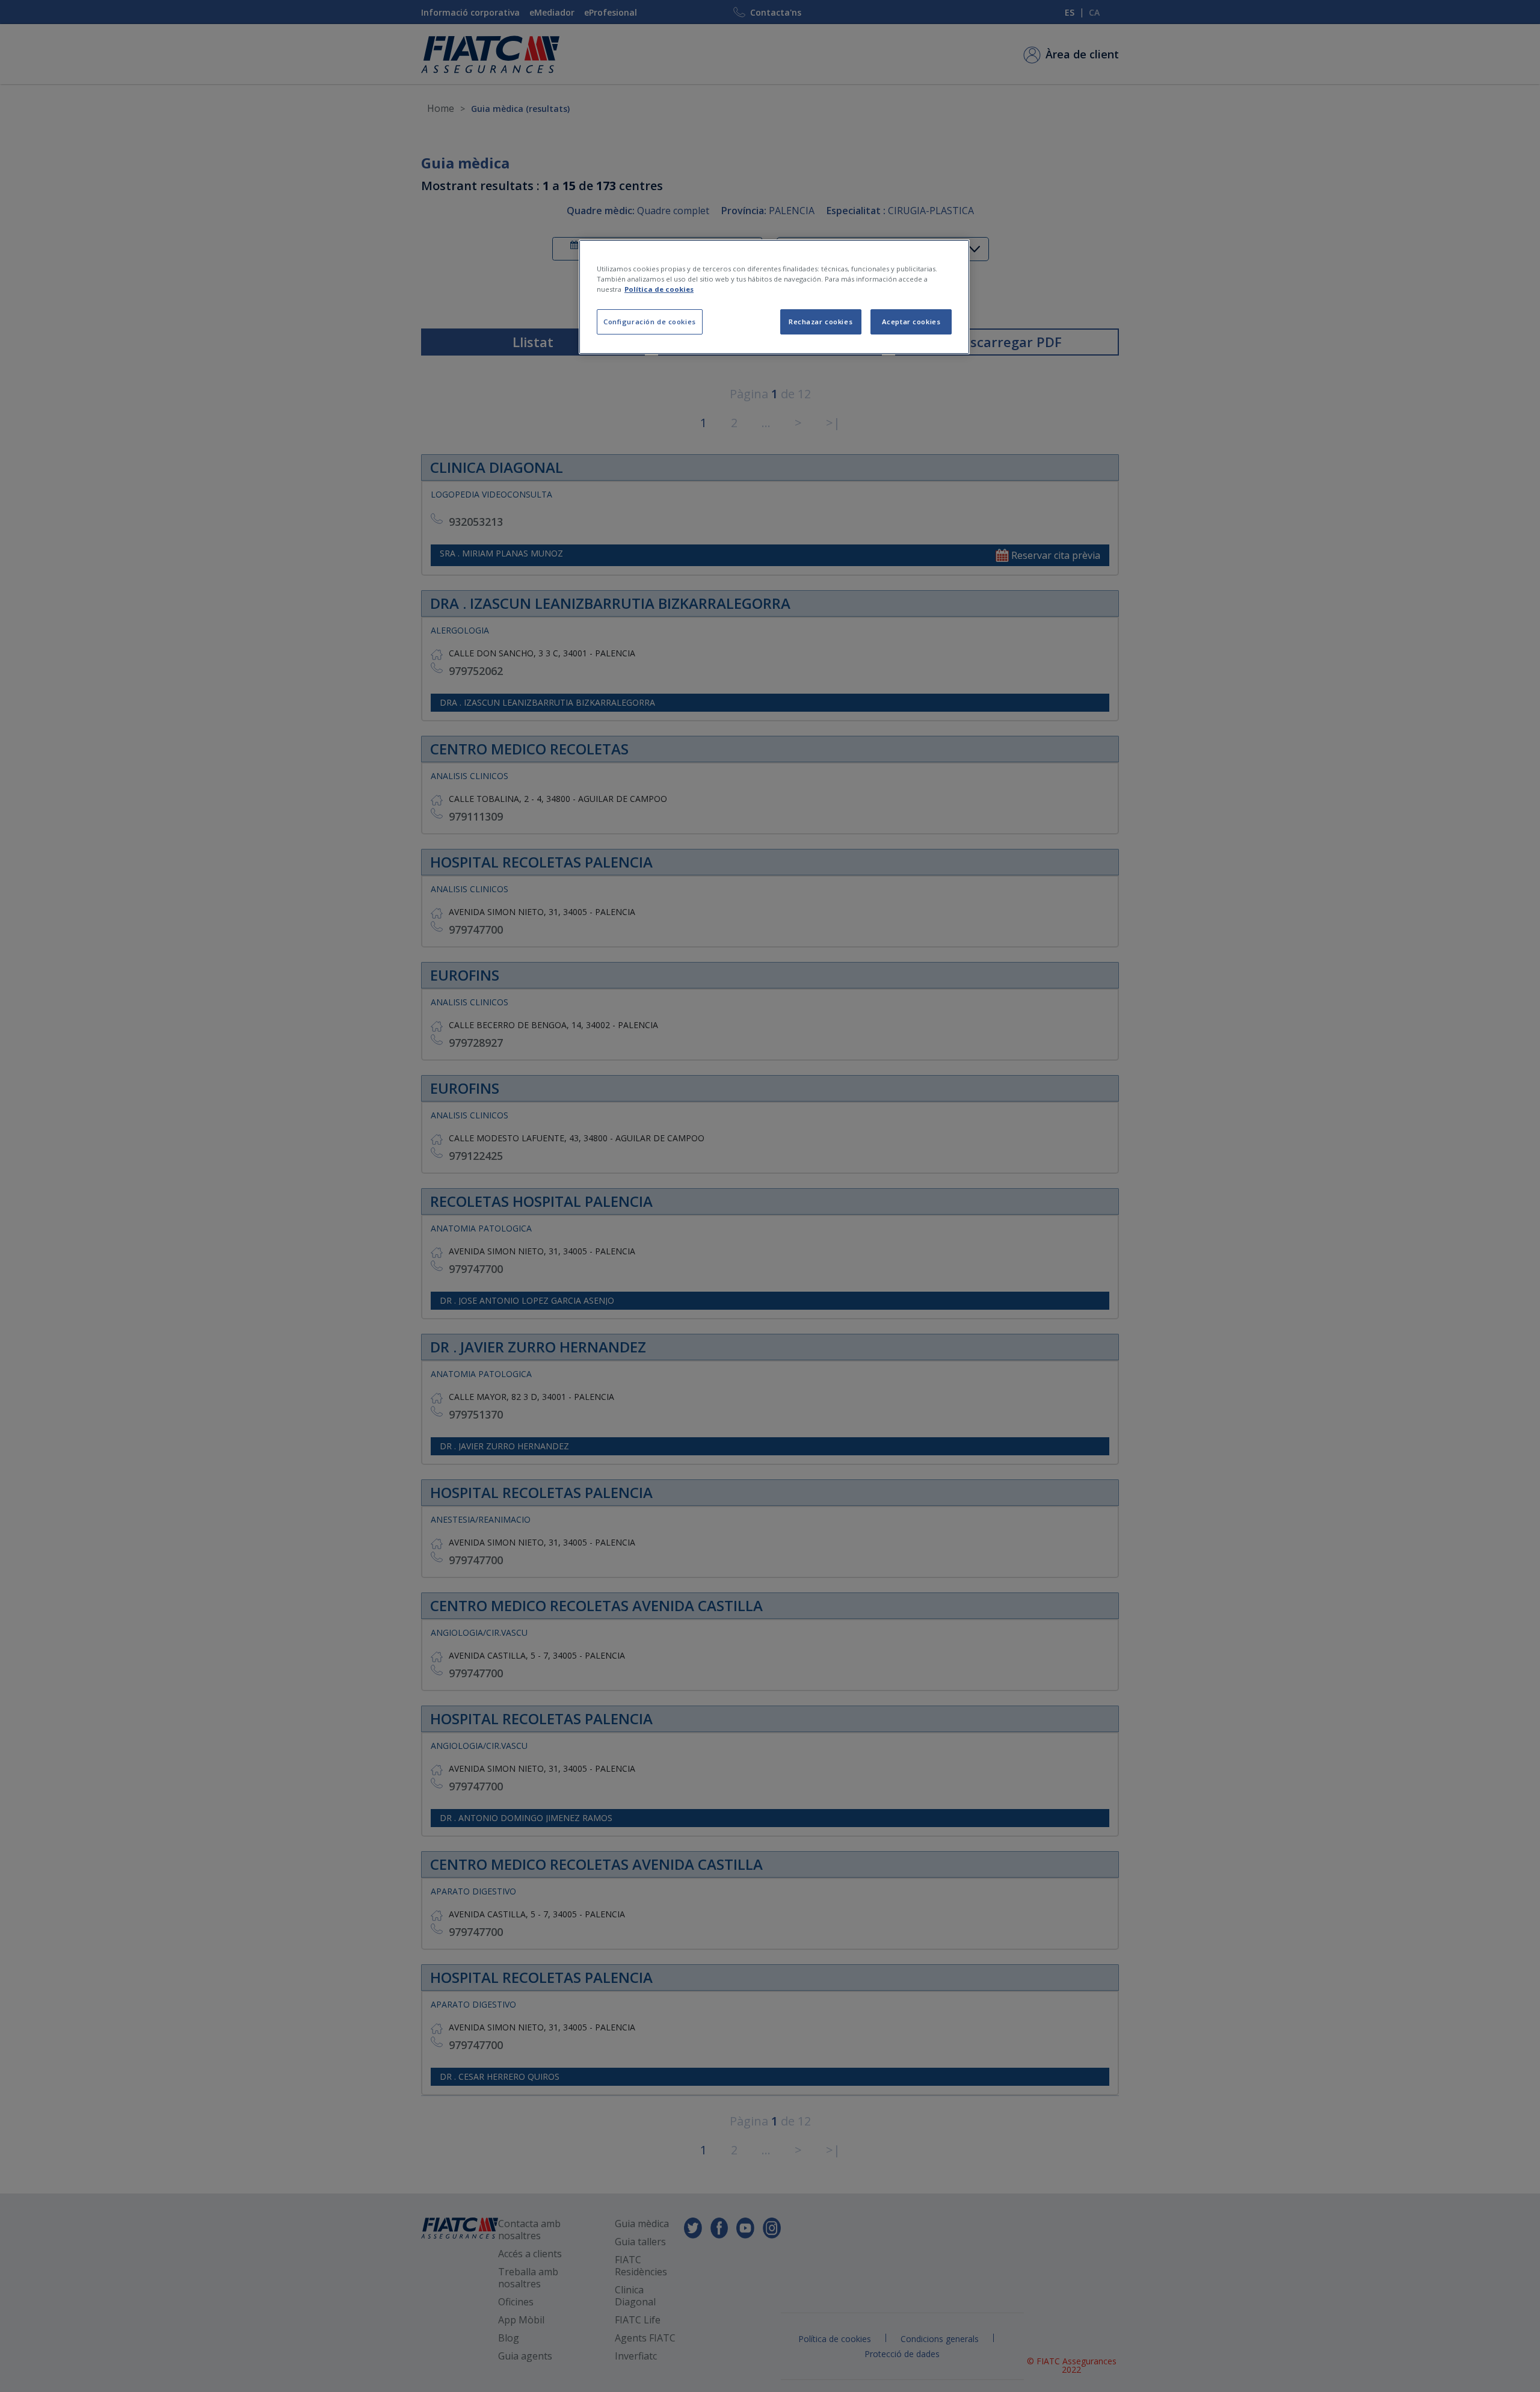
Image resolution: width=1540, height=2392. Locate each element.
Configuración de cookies (650, 322)
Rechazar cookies (821, 322)
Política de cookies (659, 289)
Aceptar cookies (911, 322)
